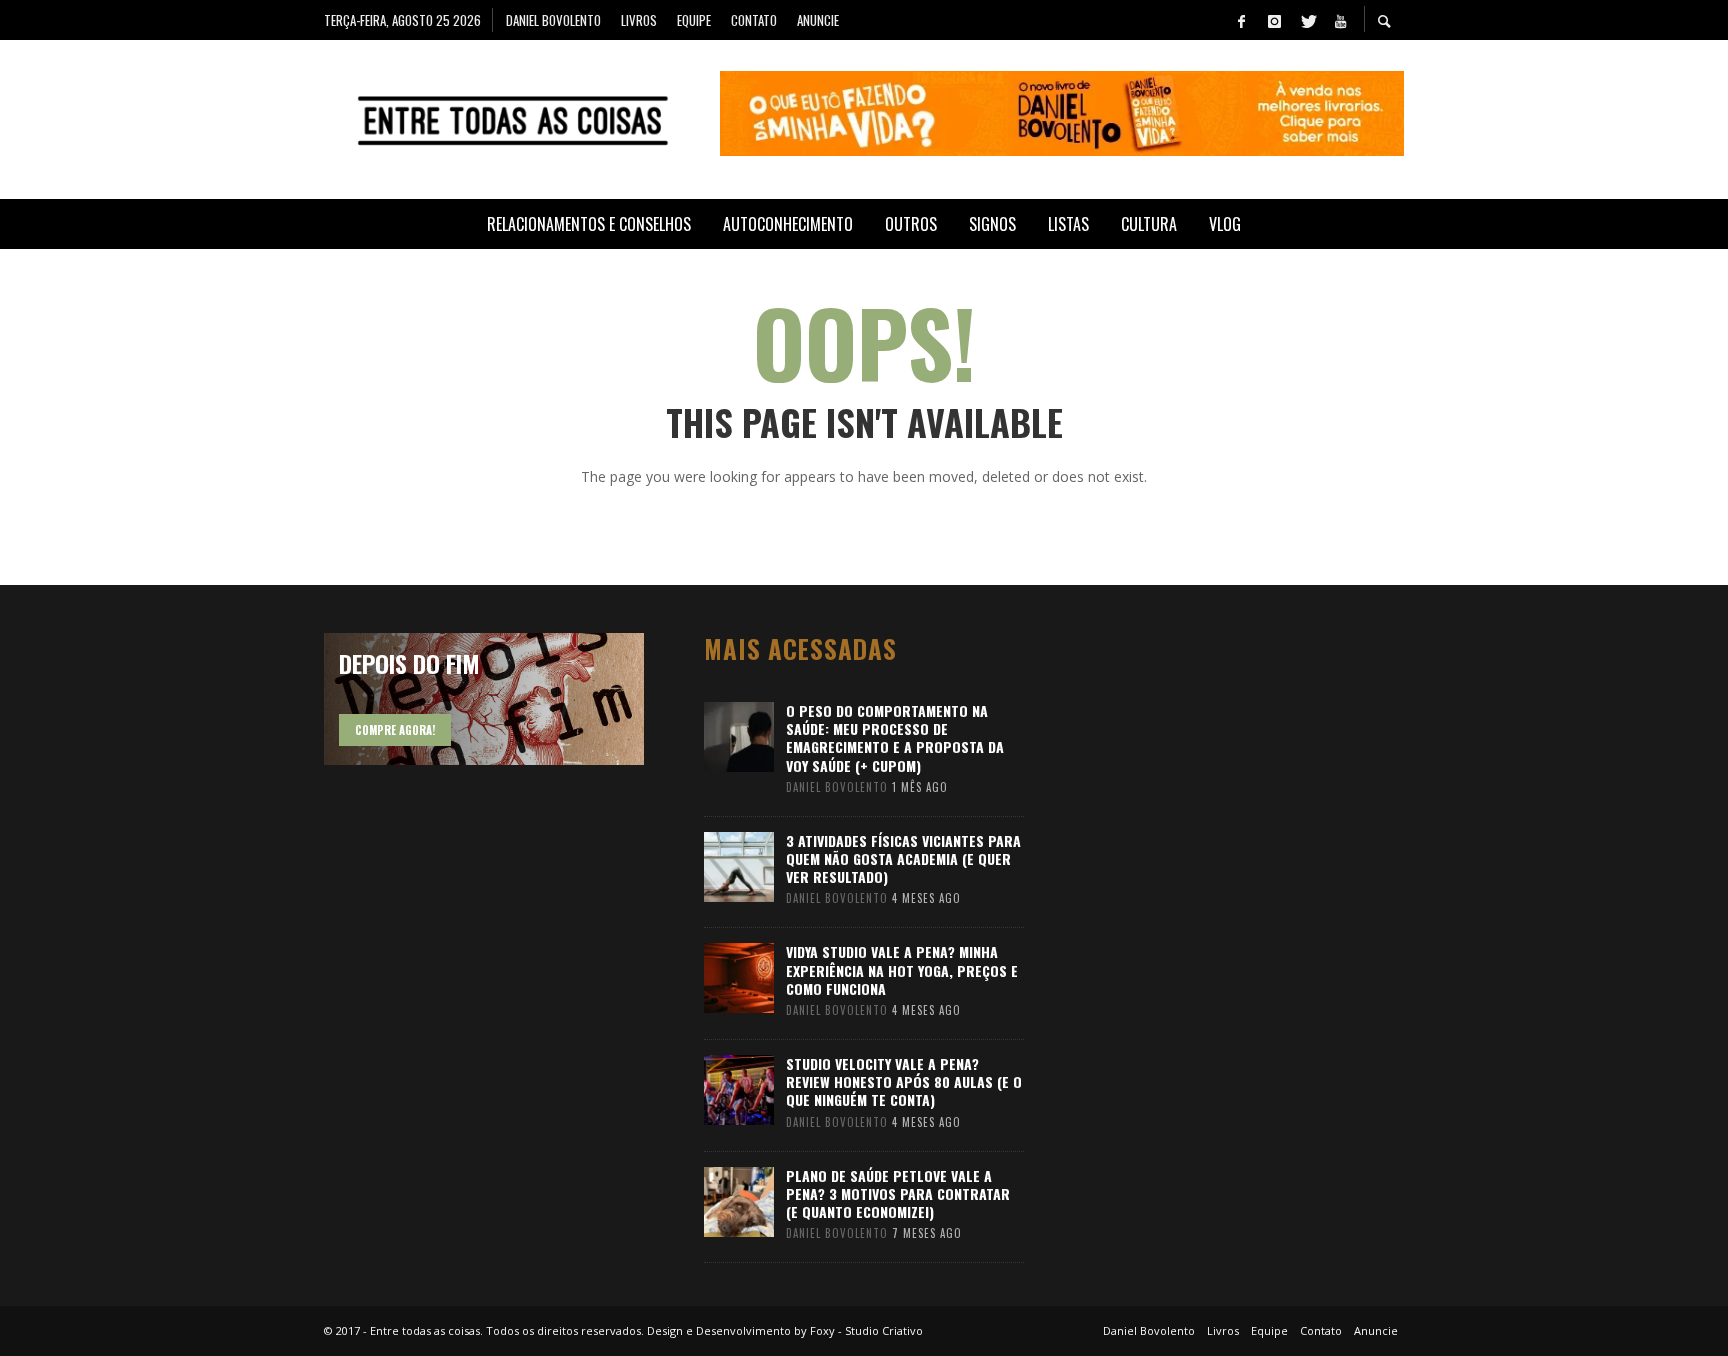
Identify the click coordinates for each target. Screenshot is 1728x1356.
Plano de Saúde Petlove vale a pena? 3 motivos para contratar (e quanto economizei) (898, 1193)
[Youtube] (1340, 20)
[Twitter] (1307, 20)
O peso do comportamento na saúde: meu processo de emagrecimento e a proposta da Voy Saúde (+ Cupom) (895, 738)
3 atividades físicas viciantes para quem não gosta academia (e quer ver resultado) (903, 858)
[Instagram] (1274, 20)
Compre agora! (395, 730)
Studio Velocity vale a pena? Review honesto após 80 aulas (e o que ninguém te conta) (904, 1081)
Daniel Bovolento (837, 787)
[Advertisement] (1234, 933)
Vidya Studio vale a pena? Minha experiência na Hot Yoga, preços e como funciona (902, 969)
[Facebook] (1241, 20)
